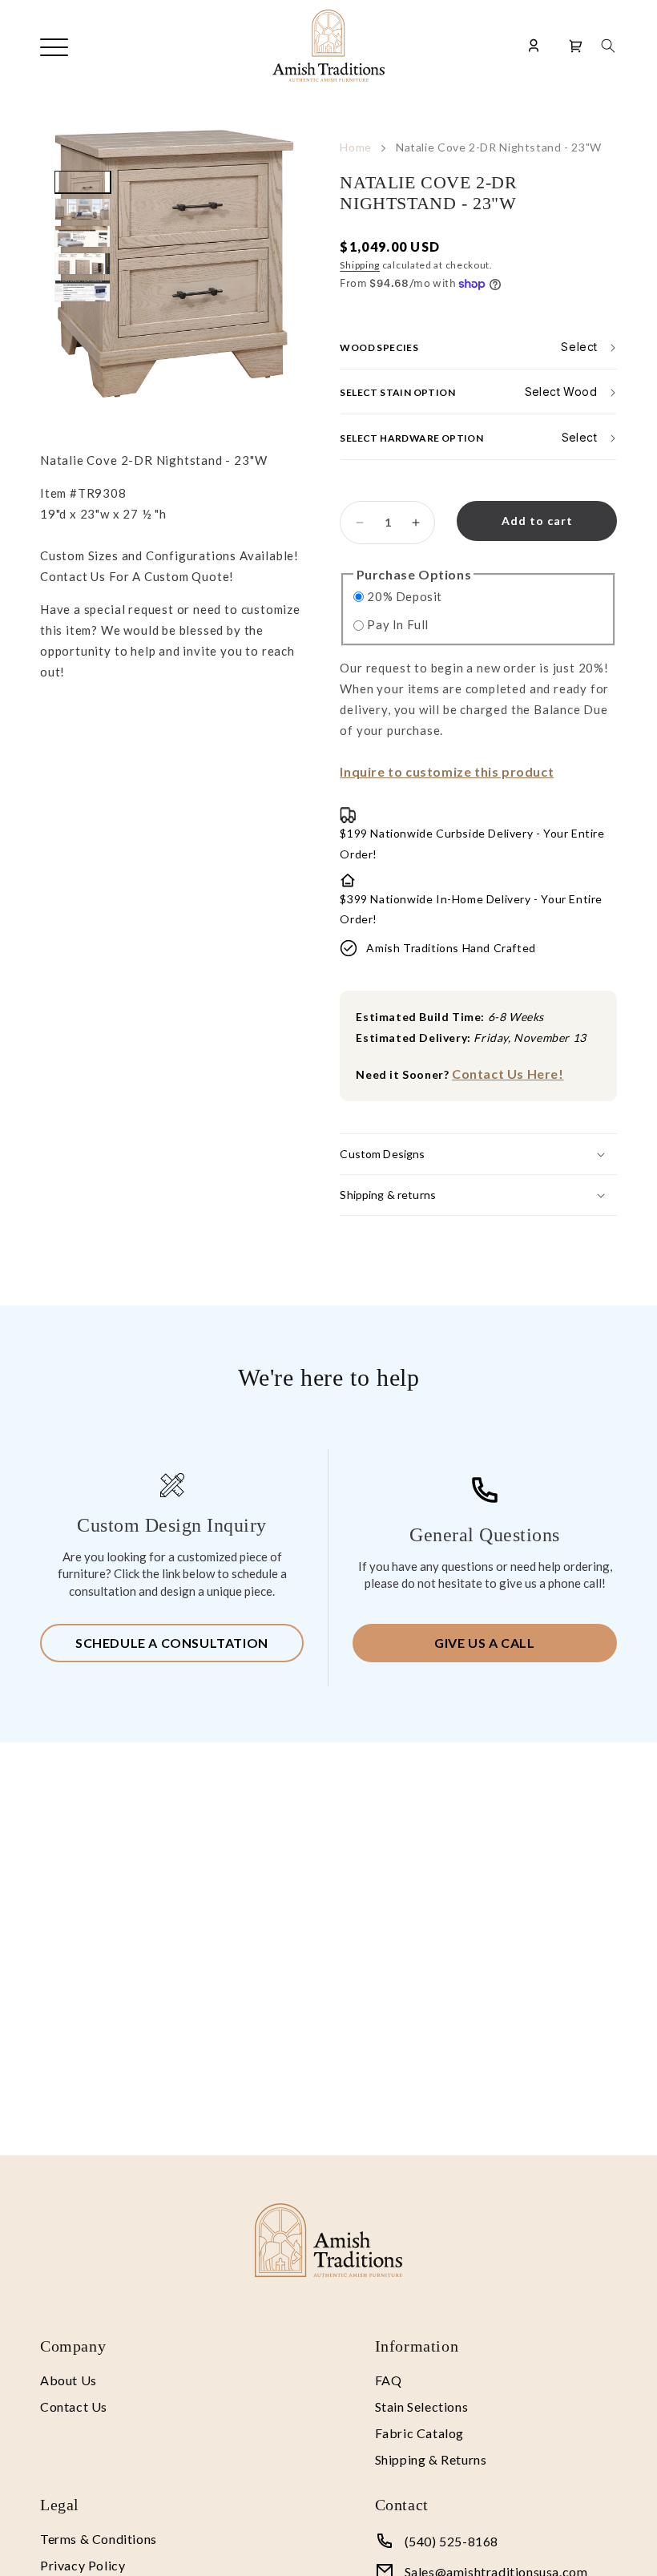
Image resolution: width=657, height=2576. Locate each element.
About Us (69, 2380)
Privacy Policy (83, 2565)
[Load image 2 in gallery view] (83, 209)
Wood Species (379, 347)
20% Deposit (405, 596)
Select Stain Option (397, 392)
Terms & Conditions (99, 2539)
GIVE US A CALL (484, 1643)
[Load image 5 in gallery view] (83, 291)
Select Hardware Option (411, 438)
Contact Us (74, 2406)
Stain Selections (422, 2406)
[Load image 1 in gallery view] (83, 182)
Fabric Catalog (419, 2433)
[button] (608, 46)
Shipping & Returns (431, 2459)
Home (356, 147)
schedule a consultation (172, 1643)
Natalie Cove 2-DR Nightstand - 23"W (499, 147)
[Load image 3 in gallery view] (83, 236)
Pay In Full (398, 624)
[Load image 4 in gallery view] (83, 264)
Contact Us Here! (508, 1074)
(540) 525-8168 (451, 2541)
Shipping (360, 265)
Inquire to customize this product (447, 771)
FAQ (389, 2380)
